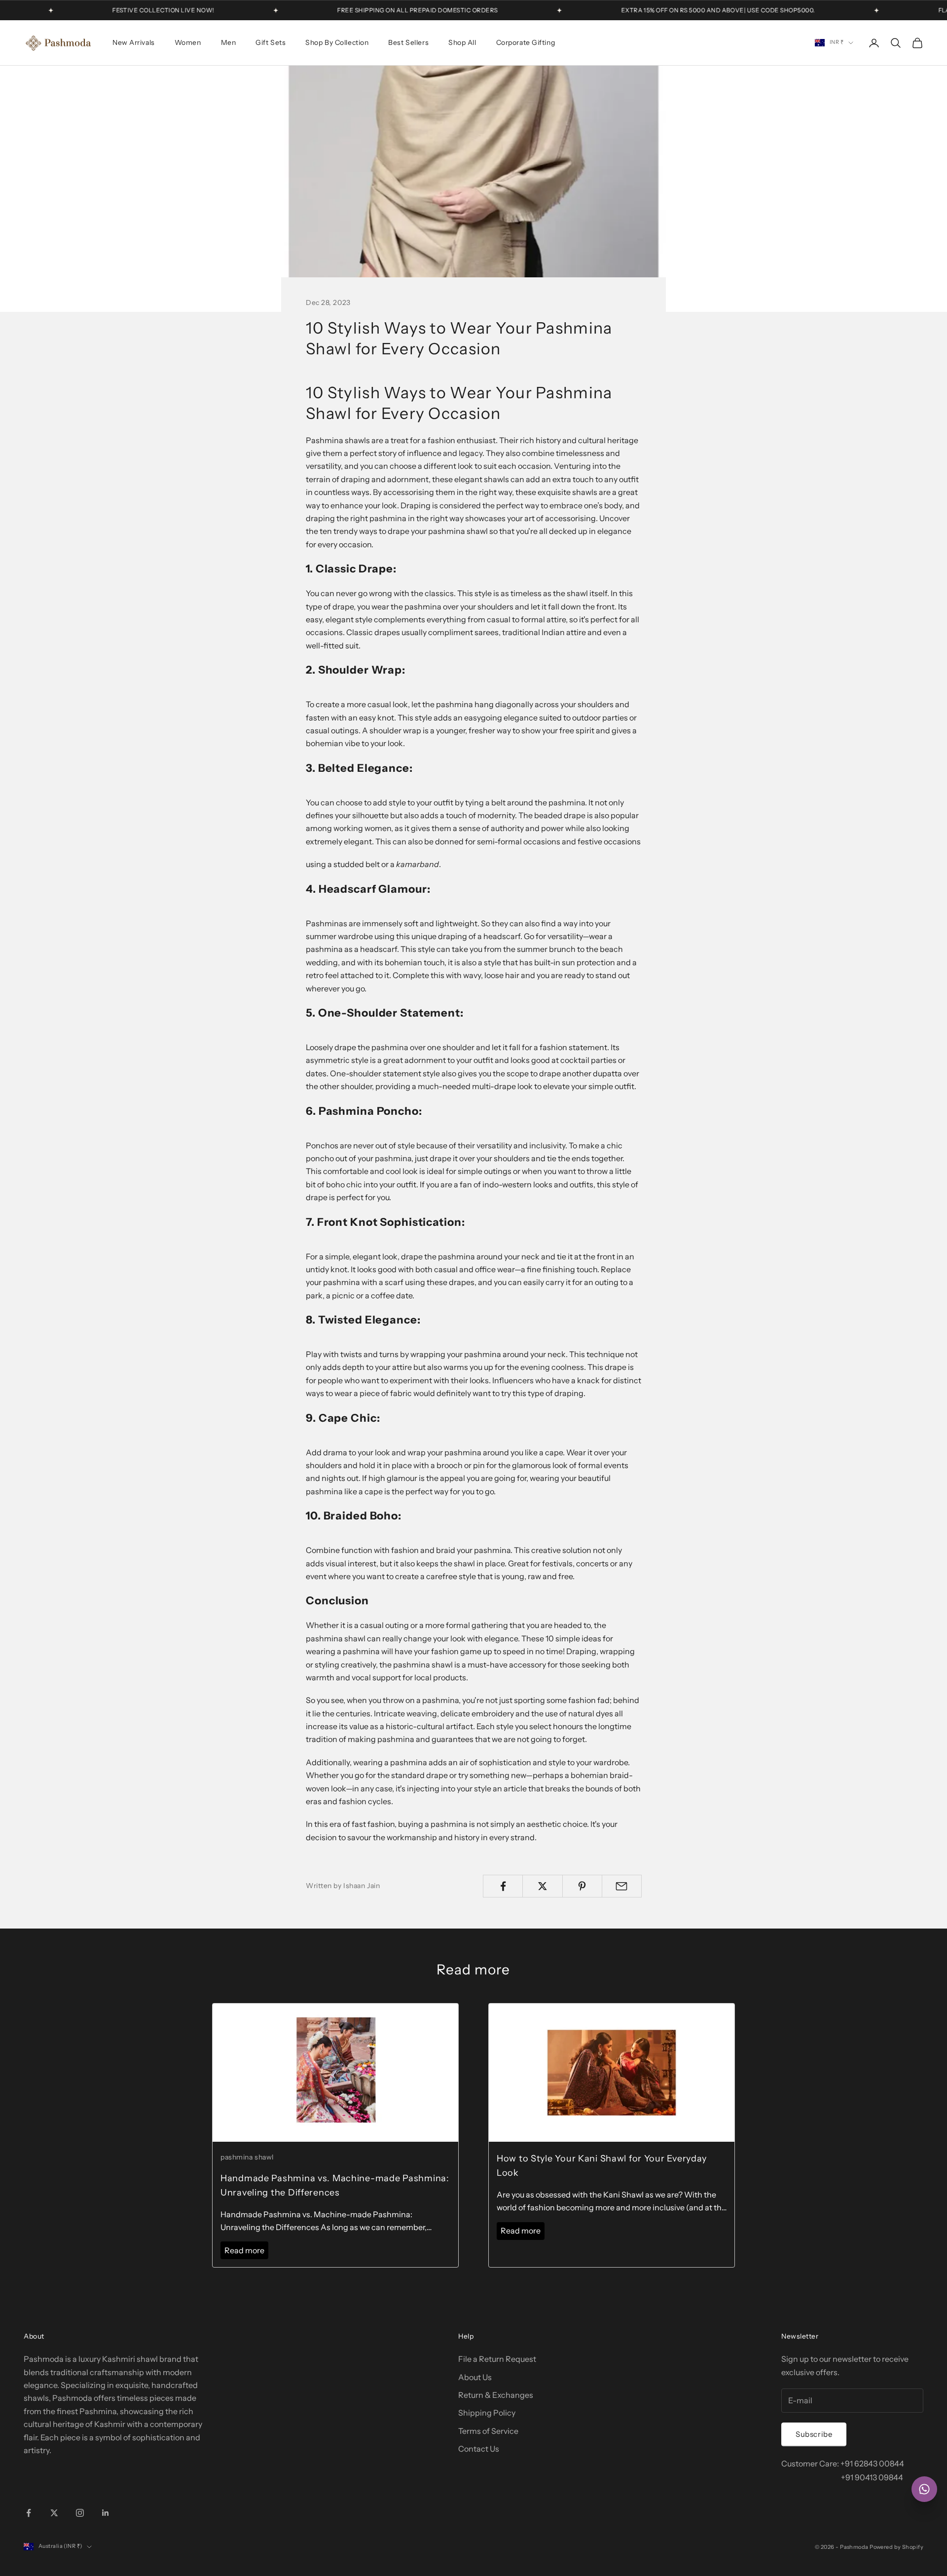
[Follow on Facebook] (29, 2513)
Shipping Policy (487, 2413)
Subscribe (814, 2434)
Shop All (462, 42)
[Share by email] (622, 1886)
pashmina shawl (247, 2157)
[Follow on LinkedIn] (106, 2513)
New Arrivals (134, 42)
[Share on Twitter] (542, 1886)
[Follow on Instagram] (80, 2513)
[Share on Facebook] (503, 1886)
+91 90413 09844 (872, 2477)
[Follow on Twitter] (54, 2513)
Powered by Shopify (896, 2547)
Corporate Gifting (526, 42)
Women (188, 42)
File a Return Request (497, 2359)
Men (229, 42)
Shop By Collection (337, 42)
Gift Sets (271, 42)
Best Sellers (408, 42)
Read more (244, 2250)
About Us (475, 2377)
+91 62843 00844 (872, 2463)
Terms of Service (488, 2431)
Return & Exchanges (496, 2395)
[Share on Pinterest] (582, 1886)
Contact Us (479, 2449)
